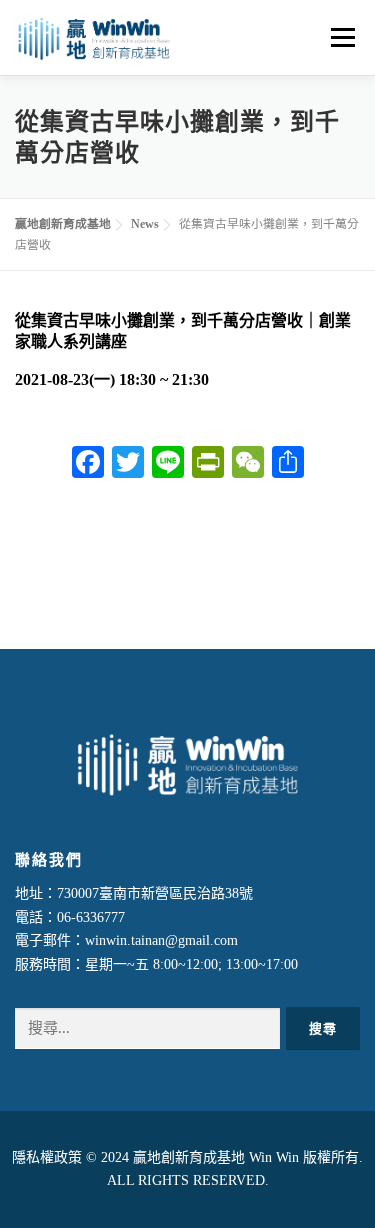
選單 (339, 37)
